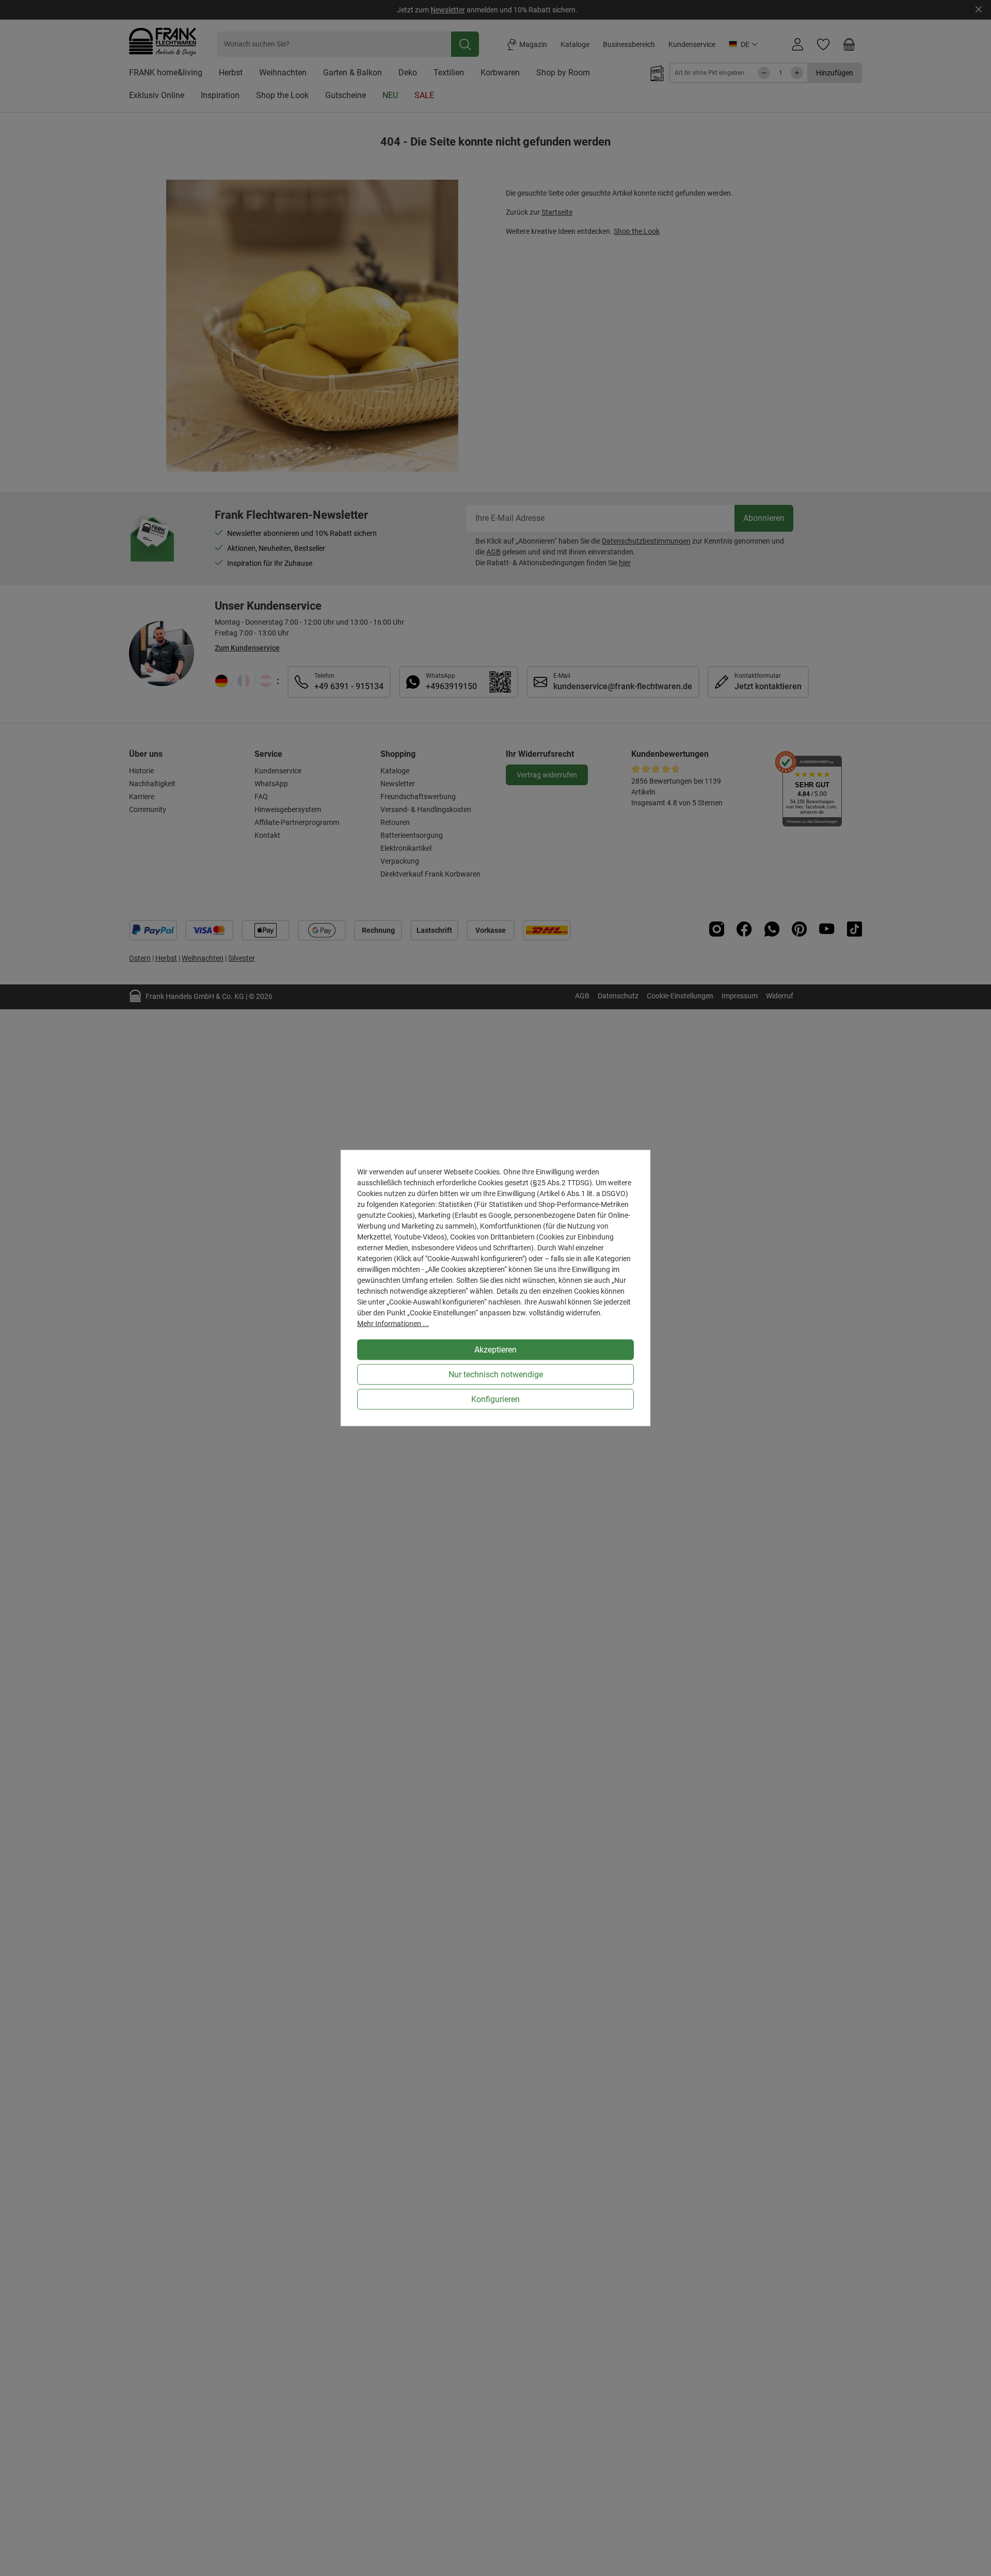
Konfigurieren (495, 1399)
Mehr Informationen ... (393, 1324)
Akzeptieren (495, 1350)
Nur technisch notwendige (496, 1374)
